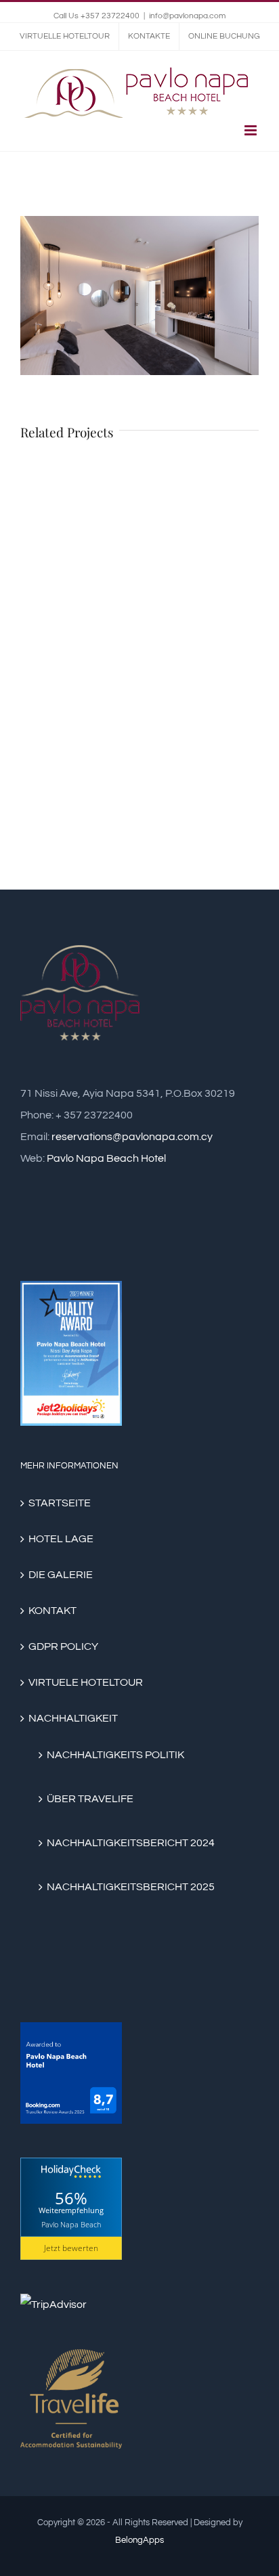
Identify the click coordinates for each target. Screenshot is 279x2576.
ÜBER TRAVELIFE (90, 1799)
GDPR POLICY (63, 1646)
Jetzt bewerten (71, 2248)
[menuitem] (65, 37)
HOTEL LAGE (61, 1539)
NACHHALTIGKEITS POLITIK (115, 1755)
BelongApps (139, 2540)
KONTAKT (52, 1611)
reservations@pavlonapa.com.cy (132, 1137)
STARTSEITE (60, 1503)
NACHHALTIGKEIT (73, 1718)
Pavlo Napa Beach (71, 2224)
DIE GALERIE (61, 1575)
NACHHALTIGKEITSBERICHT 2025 (131, 1887)
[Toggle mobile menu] (252, 130)
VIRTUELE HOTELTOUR (86, 1682)
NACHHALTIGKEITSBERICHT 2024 (131, 1843)
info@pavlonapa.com (187, 16)
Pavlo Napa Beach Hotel (106, 1158)
